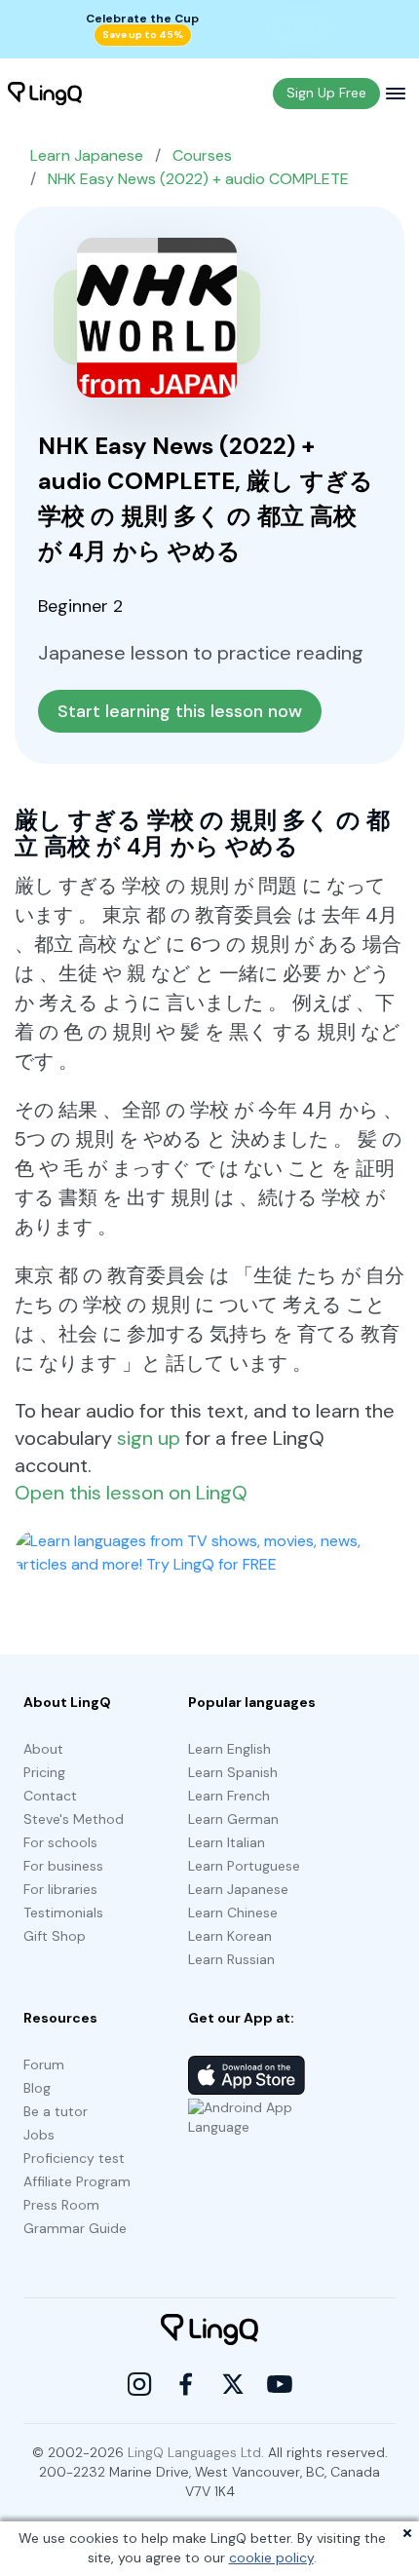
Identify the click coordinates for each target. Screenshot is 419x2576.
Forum (44, 2065)
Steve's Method (74, 1819)
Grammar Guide (75, 2228)
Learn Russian (231, 1959)
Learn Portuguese (244, 1866)
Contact (50, 1796)
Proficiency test (74, 2158)
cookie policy (271, 2557)
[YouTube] (280, 2384)
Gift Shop (55, 1936)
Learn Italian (227, 1842)
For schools (60, 1842)
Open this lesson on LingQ (131, 1493)
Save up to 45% (143, 35)
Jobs (39, 2135)
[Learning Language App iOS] (247, 2075)
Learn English (229, 1749)
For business (63, 1866)
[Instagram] (139, 2384)
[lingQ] (45, 94)
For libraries (60, 1889)
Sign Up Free (326, 93)
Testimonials (63, 1913)
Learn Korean (230, 1936)
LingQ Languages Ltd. (196, 2452)
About (43, 1749)
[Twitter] (233, 2384)
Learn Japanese (87, 155)
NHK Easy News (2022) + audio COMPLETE (198, 179)
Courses (202, 155)
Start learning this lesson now (180, 711)
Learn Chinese (233, 1913)
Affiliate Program (77, 2181)
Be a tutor (56, 2111)
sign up (149, 1438)
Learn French (229, 1796)
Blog (37, 2088)
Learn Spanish (233, 1772)
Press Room (61, 2205)
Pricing (44, 1772)
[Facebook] (186, 2384)
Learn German (233, 1819)
